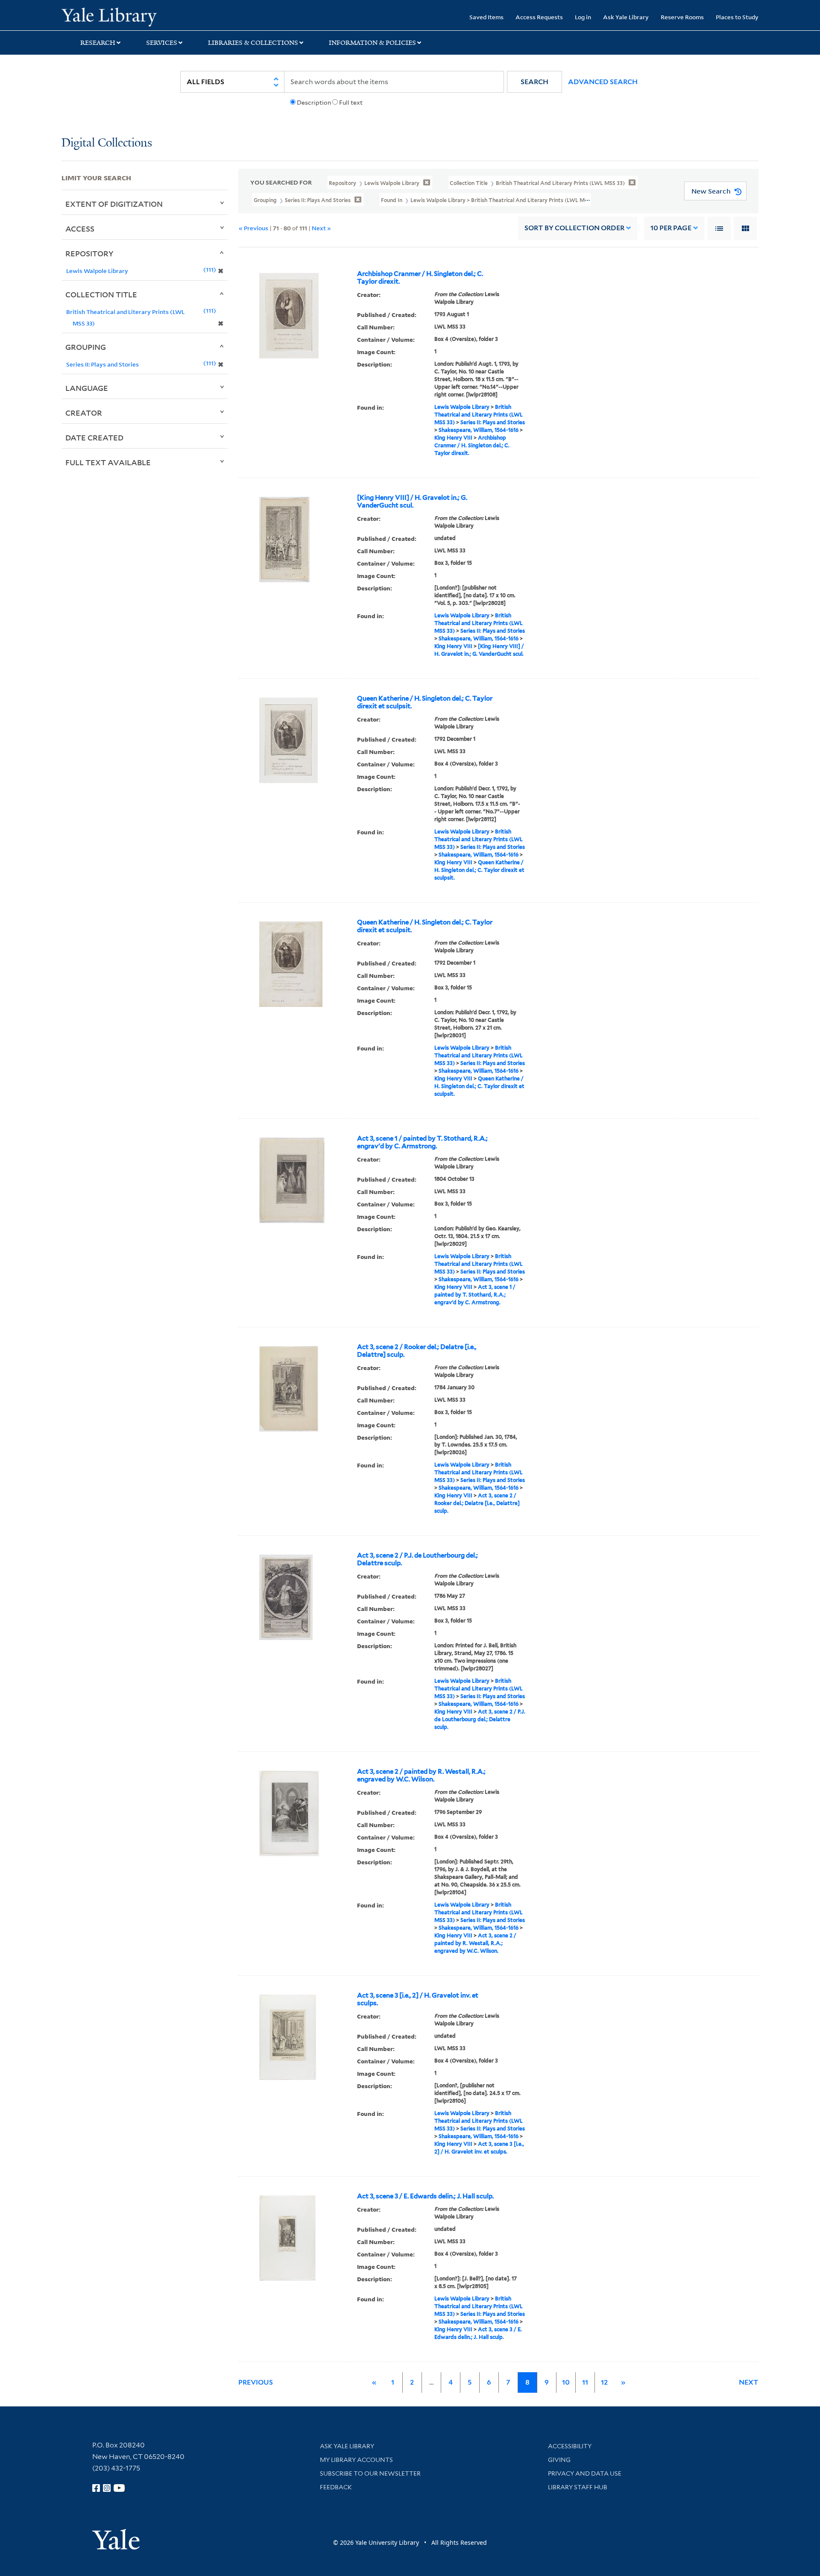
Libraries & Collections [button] (253, 43)
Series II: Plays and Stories (493, 422)
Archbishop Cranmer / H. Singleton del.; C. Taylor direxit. (420, 278)
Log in (583, 17)
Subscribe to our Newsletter (370, 2473)
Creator (84, 413)
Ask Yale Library (626, 17)
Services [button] (162, 43)
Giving (559, 2460)
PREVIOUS (256, 2382)
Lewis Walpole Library (462, 407)
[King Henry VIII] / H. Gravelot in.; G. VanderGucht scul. (412, 502)
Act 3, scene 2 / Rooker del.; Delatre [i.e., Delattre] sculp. (417, 1351)
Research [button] (98, 43)
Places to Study (737, 17)
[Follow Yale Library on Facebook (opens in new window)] (96, 2488)
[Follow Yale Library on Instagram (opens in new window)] (107, 2488)
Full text (351, 103)
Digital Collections (107, 143)
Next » (321, 228)
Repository (89, 253)
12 (604, 2382)
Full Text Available (108, 462)
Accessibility (570, 2446)
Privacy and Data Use (585, 2473)
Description (314, 103)
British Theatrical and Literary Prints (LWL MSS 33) (479, 415)
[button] (534, 82)
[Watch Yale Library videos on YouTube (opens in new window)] (119, 2488)
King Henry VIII (453, 438)
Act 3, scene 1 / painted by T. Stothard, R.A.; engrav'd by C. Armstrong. (422, 1142)
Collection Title (101, 294)
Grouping (86, 347)
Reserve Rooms (682, 17)
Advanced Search (603, 82)
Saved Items (486, 17)
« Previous (253, 228)
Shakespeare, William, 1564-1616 (479, 430)
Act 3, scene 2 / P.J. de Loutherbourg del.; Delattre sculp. (417, 1559)
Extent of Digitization (114, 204)
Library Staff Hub (578, 2487)
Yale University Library (114, 16)
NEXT (749, 2382)
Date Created (94, 437)
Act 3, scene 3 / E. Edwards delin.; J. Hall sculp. (425, 2196)
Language (87, 388)
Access (80, 229)
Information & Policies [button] (372, 43)
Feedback (336, 2487)
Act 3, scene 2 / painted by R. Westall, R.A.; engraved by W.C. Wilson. (421, 1775)
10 (671, 228)
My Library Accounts (356, 2460)
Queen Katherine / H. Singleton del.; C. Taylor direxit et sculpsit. (425, 702)
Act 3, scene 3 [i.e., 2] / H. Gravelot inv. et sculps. (418, 1999)
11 (585, 2382)
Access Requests (539, 17)
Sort (574, 228)
